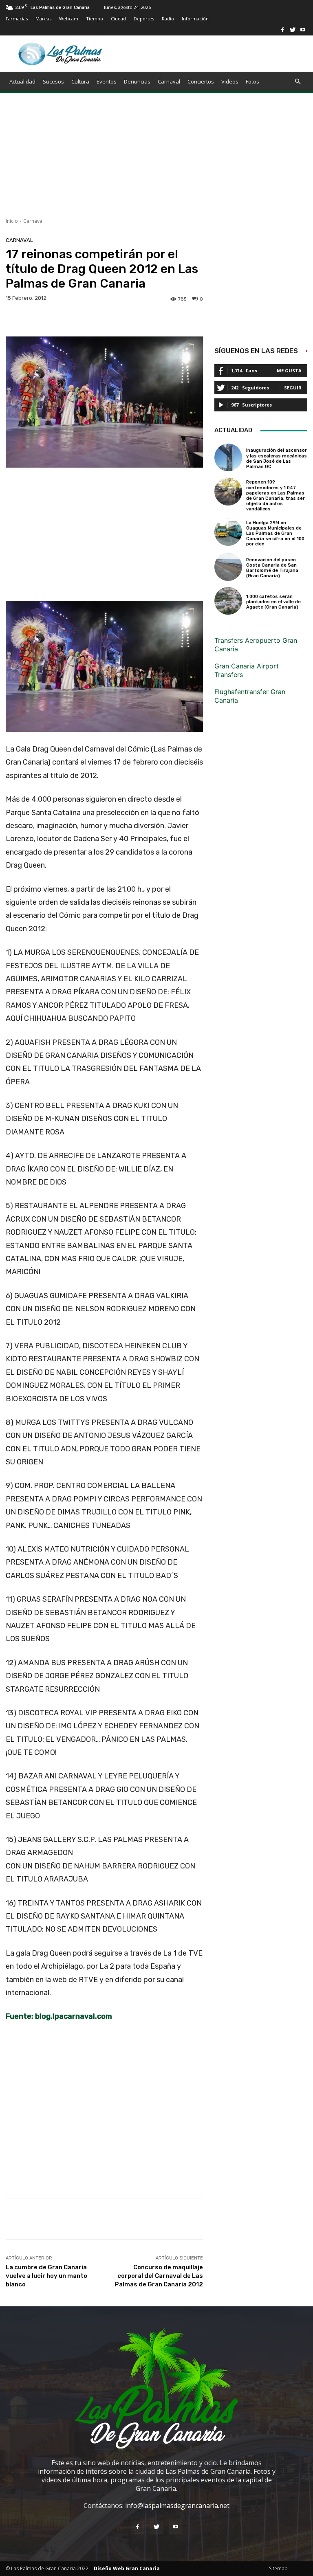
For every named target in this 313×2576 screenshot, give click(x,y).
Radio (168, 19)
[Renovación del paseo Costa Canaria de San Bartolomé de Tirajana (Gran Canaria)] (228, 567)
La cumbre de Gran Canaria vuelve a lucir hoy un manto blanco (46, 2276)
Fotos (252, 81)
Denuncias (137, 81)
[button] (298, 81)
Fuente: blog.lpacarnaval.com (59, 2016)
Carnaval (169, 81)
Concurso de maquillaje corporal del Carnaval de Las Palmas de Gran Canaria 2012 (159, 2276)
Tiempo (95, 19)
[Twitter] (293, 30)
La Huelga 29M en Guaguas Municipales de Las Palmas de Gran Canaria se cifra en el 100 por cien (275, 534)
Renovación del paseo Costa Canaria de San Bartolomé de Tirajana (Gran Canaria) (272, 568)
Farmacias (17, 19)
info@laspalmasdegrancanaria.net (177, 2506)
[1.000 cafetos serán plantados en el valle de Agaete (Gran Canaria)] (228, 601)
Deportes (144, 19)
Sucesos (53, 81)
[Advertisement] (156, 160)
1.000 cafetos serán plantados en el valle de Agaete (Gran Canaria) (273, 602)
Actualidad (22, 81)
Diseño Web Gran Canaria (127, 2568)
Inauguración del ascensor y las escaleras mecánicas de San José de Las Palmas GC (277, 458)
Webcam (69, 19)
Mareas (43, 19)
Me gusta (289, 370)
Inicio (12, 221)
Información (195, 19)
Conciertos (201, 81)
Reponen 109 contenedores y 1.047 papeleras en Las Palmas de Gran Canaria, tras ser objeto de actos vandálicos (276, 496)
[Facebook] (282, 30)
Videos (230, 81)
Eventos (107, 81)
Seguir (293, 388)
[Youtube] (303, 30)
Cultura (80, 81)
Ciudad (118, 19)
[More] (269, 2219)
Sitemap (278, 2568)
